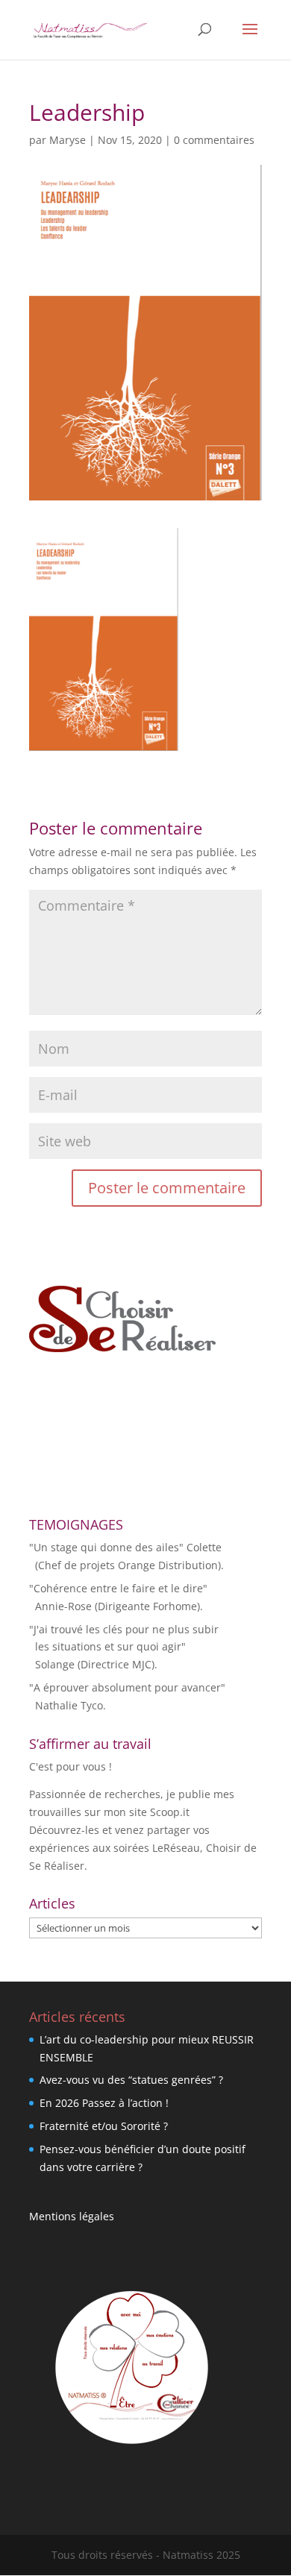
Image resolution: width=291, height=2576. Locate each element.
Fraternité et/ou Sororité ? (104, 2126)
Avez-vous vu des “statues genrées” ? (131, 2080)
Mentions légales (72, 2216)
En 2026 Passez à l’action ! (104, 2103)
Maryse (68, 140)
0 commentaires (214, 140)
